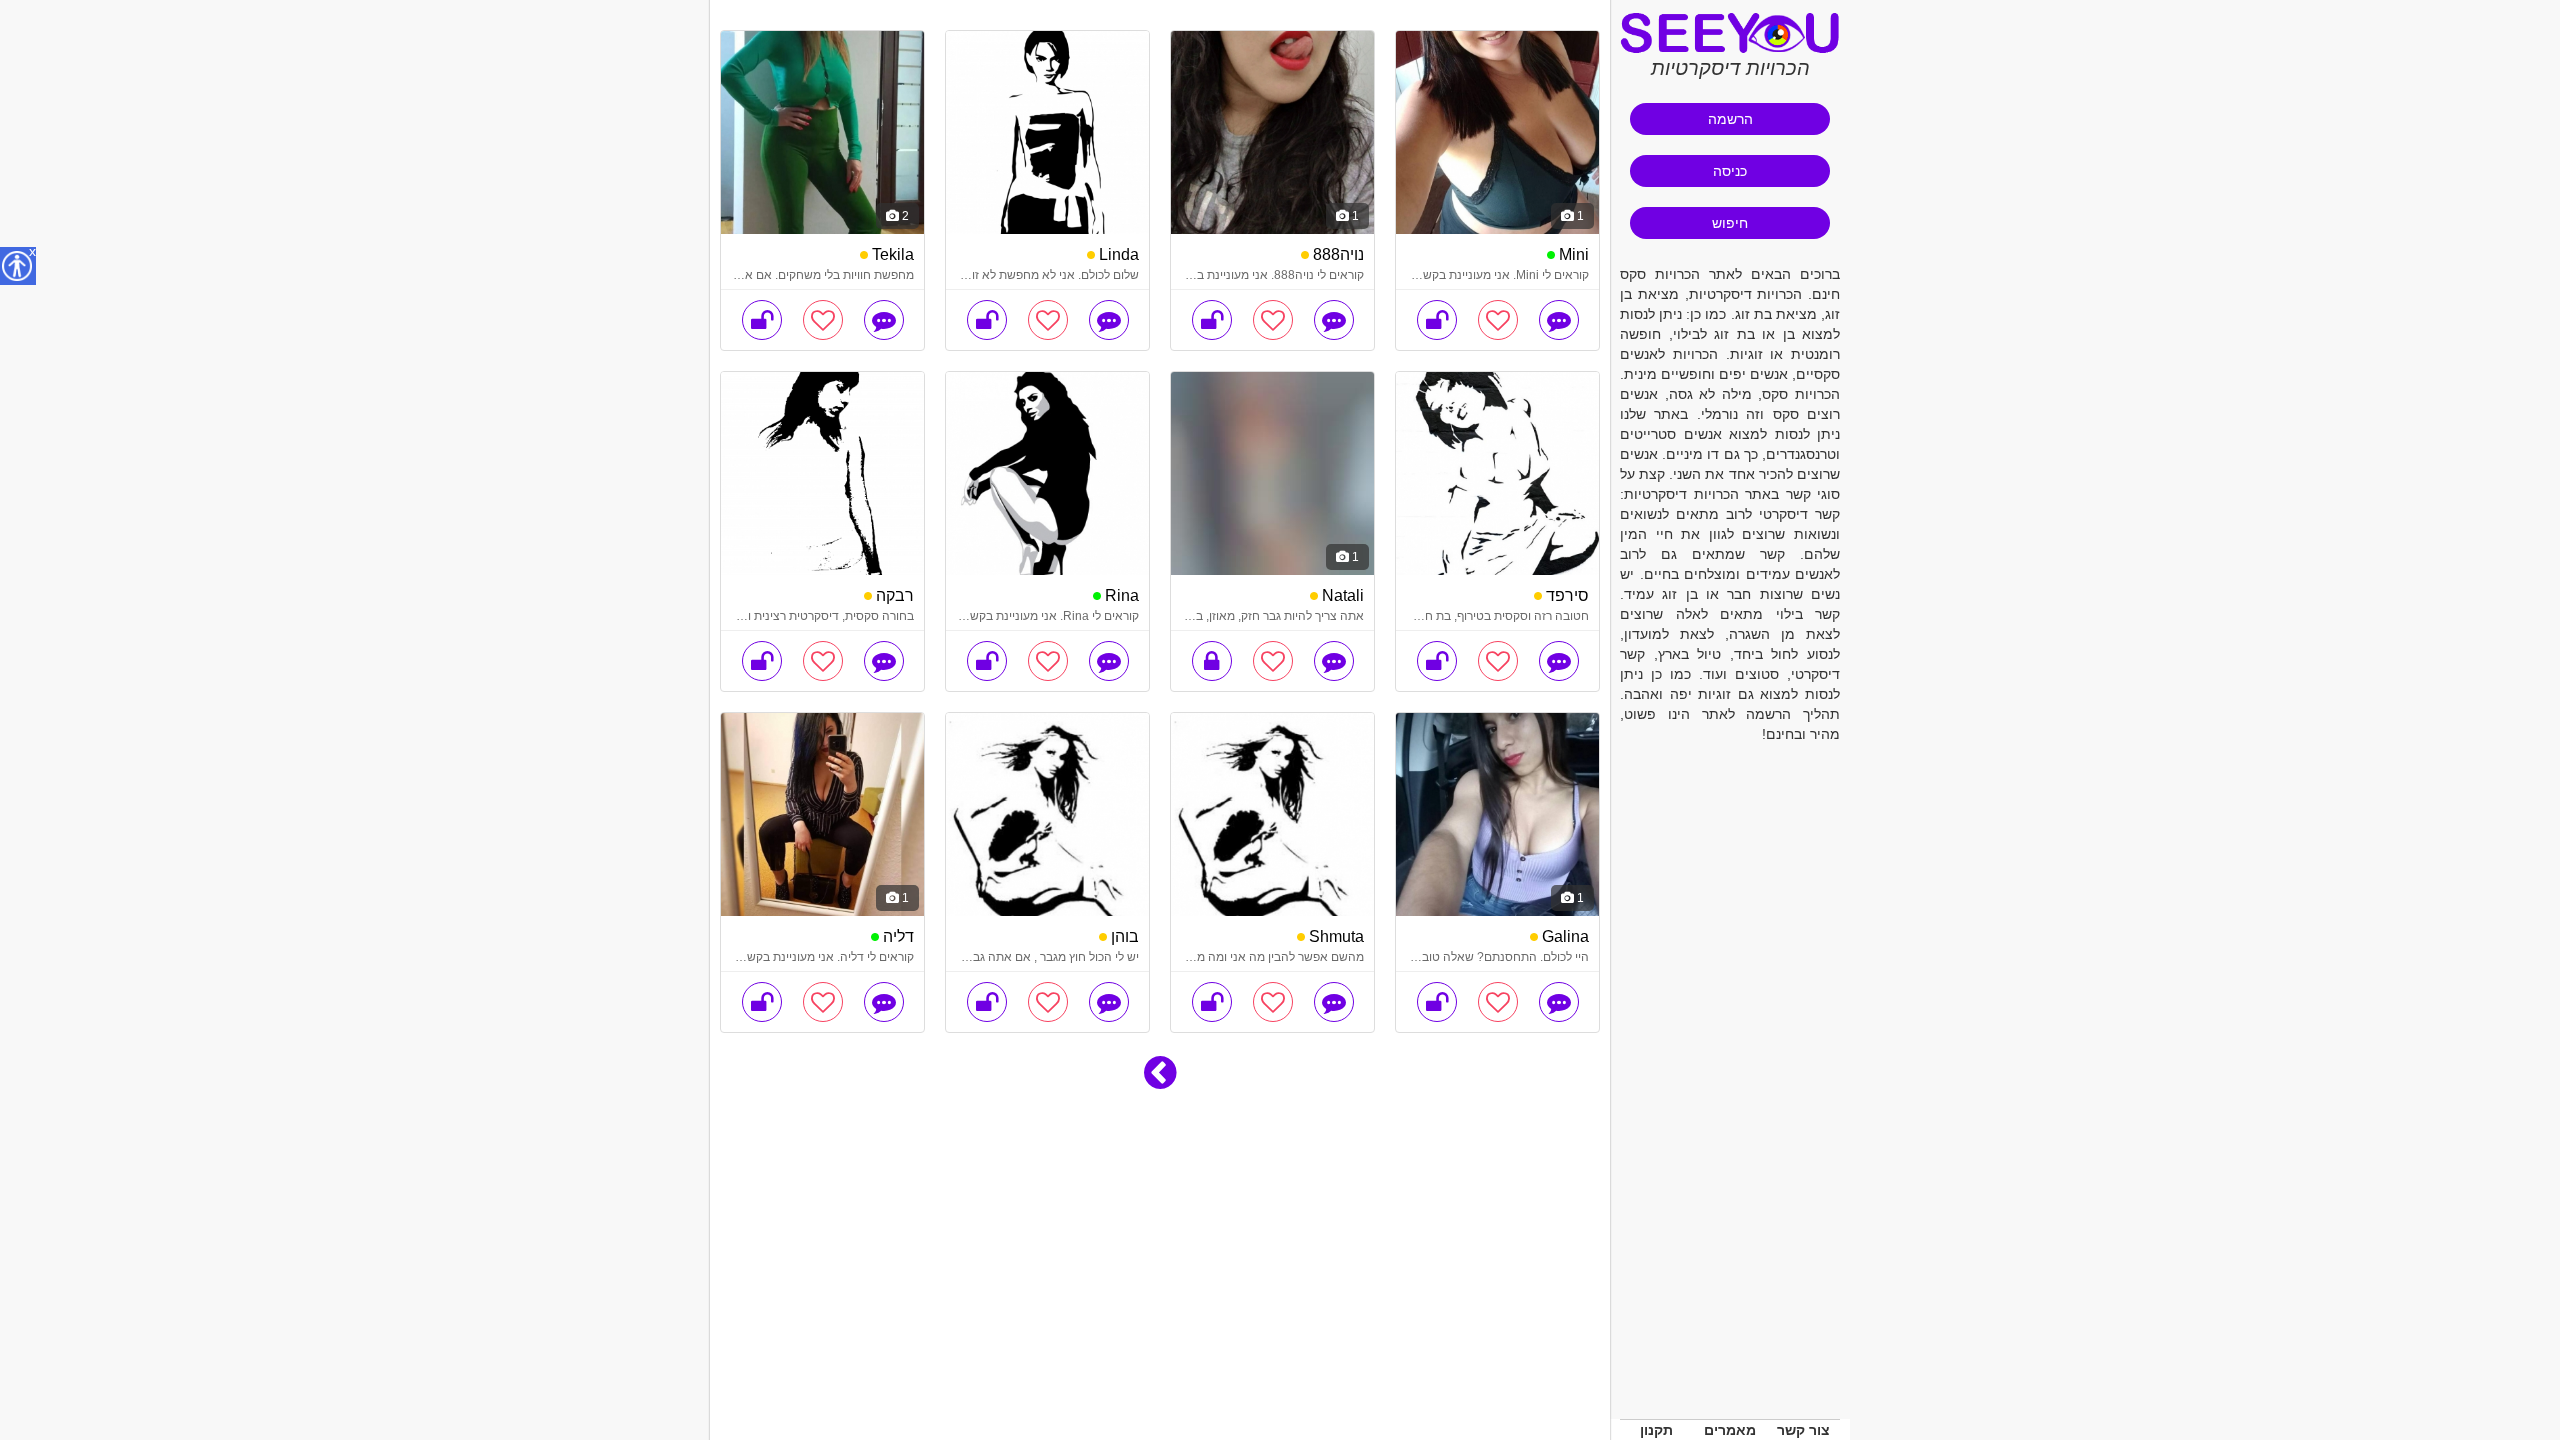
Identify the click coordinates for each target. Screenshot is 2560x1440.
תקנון (1656, 1430)
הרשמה (1730, 119)
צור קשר (1803, 1430)
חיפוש (1730, 223)
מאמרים (1730, 1430)
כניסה (1730, 171)
